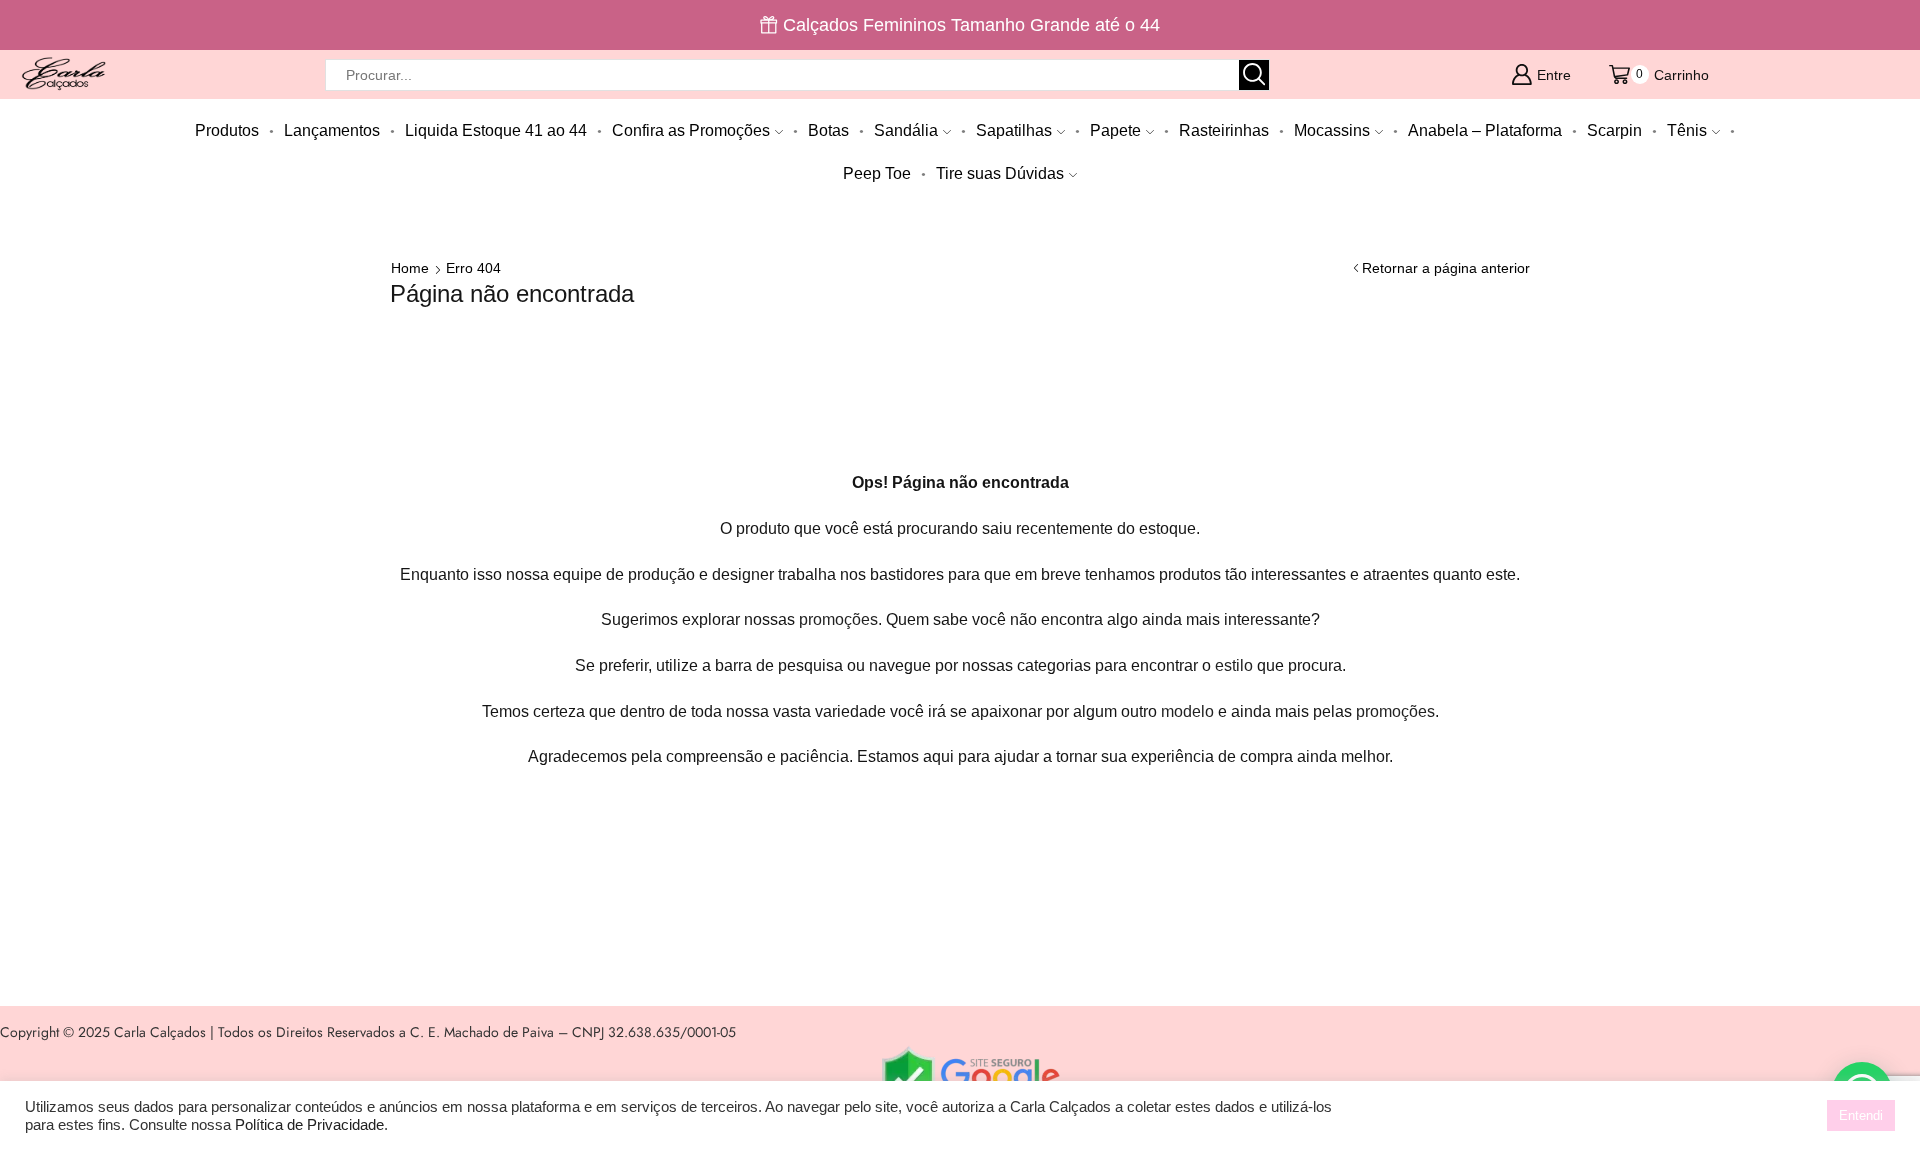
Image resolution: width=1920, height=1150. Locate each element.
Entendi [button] (1861, 1115)
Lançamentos (332, 130)
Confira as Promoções (691, 130)
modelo (1187, 711)
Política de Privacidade (309, 1125)
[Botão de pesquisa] (1254, 75)
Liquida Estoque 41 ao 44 (496, 130)
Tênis (1687, 130)
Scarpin (1614, 130)
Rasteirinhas (1224, 130)
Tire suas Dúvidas (1000, 173)
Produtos (227, 130)
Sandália (906, 130)
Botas (828, 130)
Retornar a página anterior (1446, 268)
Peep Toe (877, 173)
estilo (1234, 665)
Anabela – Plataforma (1485, 130)
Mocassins (1332, 130)
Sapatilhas (1014, 130)
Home (410, 268)
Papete (1115, 130)
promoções (838, 619)
